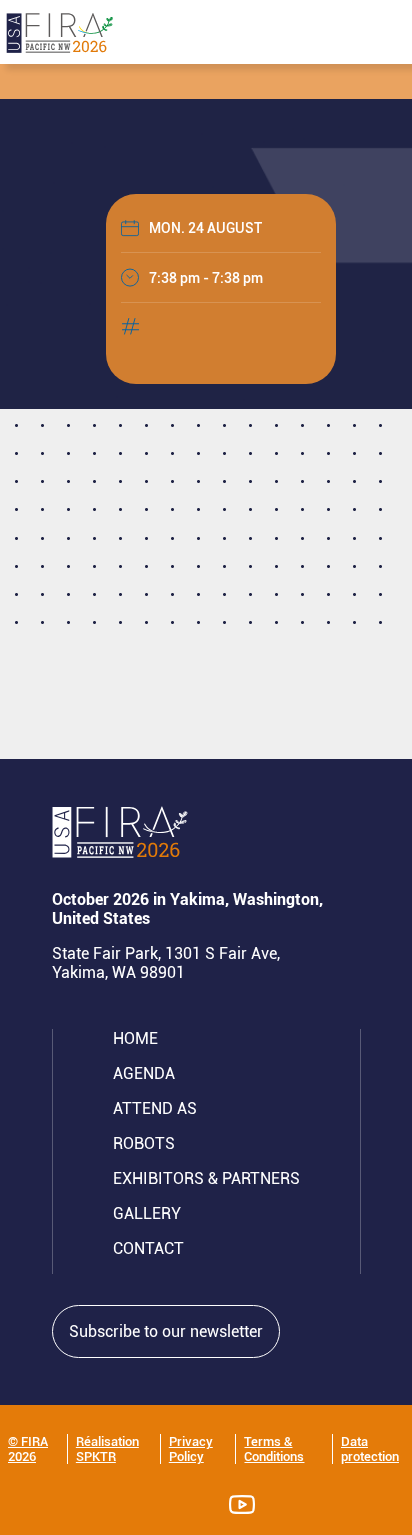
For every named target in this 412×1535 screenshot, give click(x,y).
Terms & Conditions (274, 1449)
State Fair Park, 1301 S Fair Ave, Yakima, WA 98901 (166, 963)
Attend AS (155, 1108)
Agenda (144, 1073)
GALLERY (147, 1213)
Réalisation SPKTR (107, 1449)
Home (135, 1038)
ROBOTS (144, 1143)
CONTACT (148, 1248)
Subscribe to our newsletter (166, 1331)
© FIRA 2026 (28, 1449)
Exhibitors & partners (206, 1178)
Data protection (370, 1449)
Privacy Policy (191, 1449)
